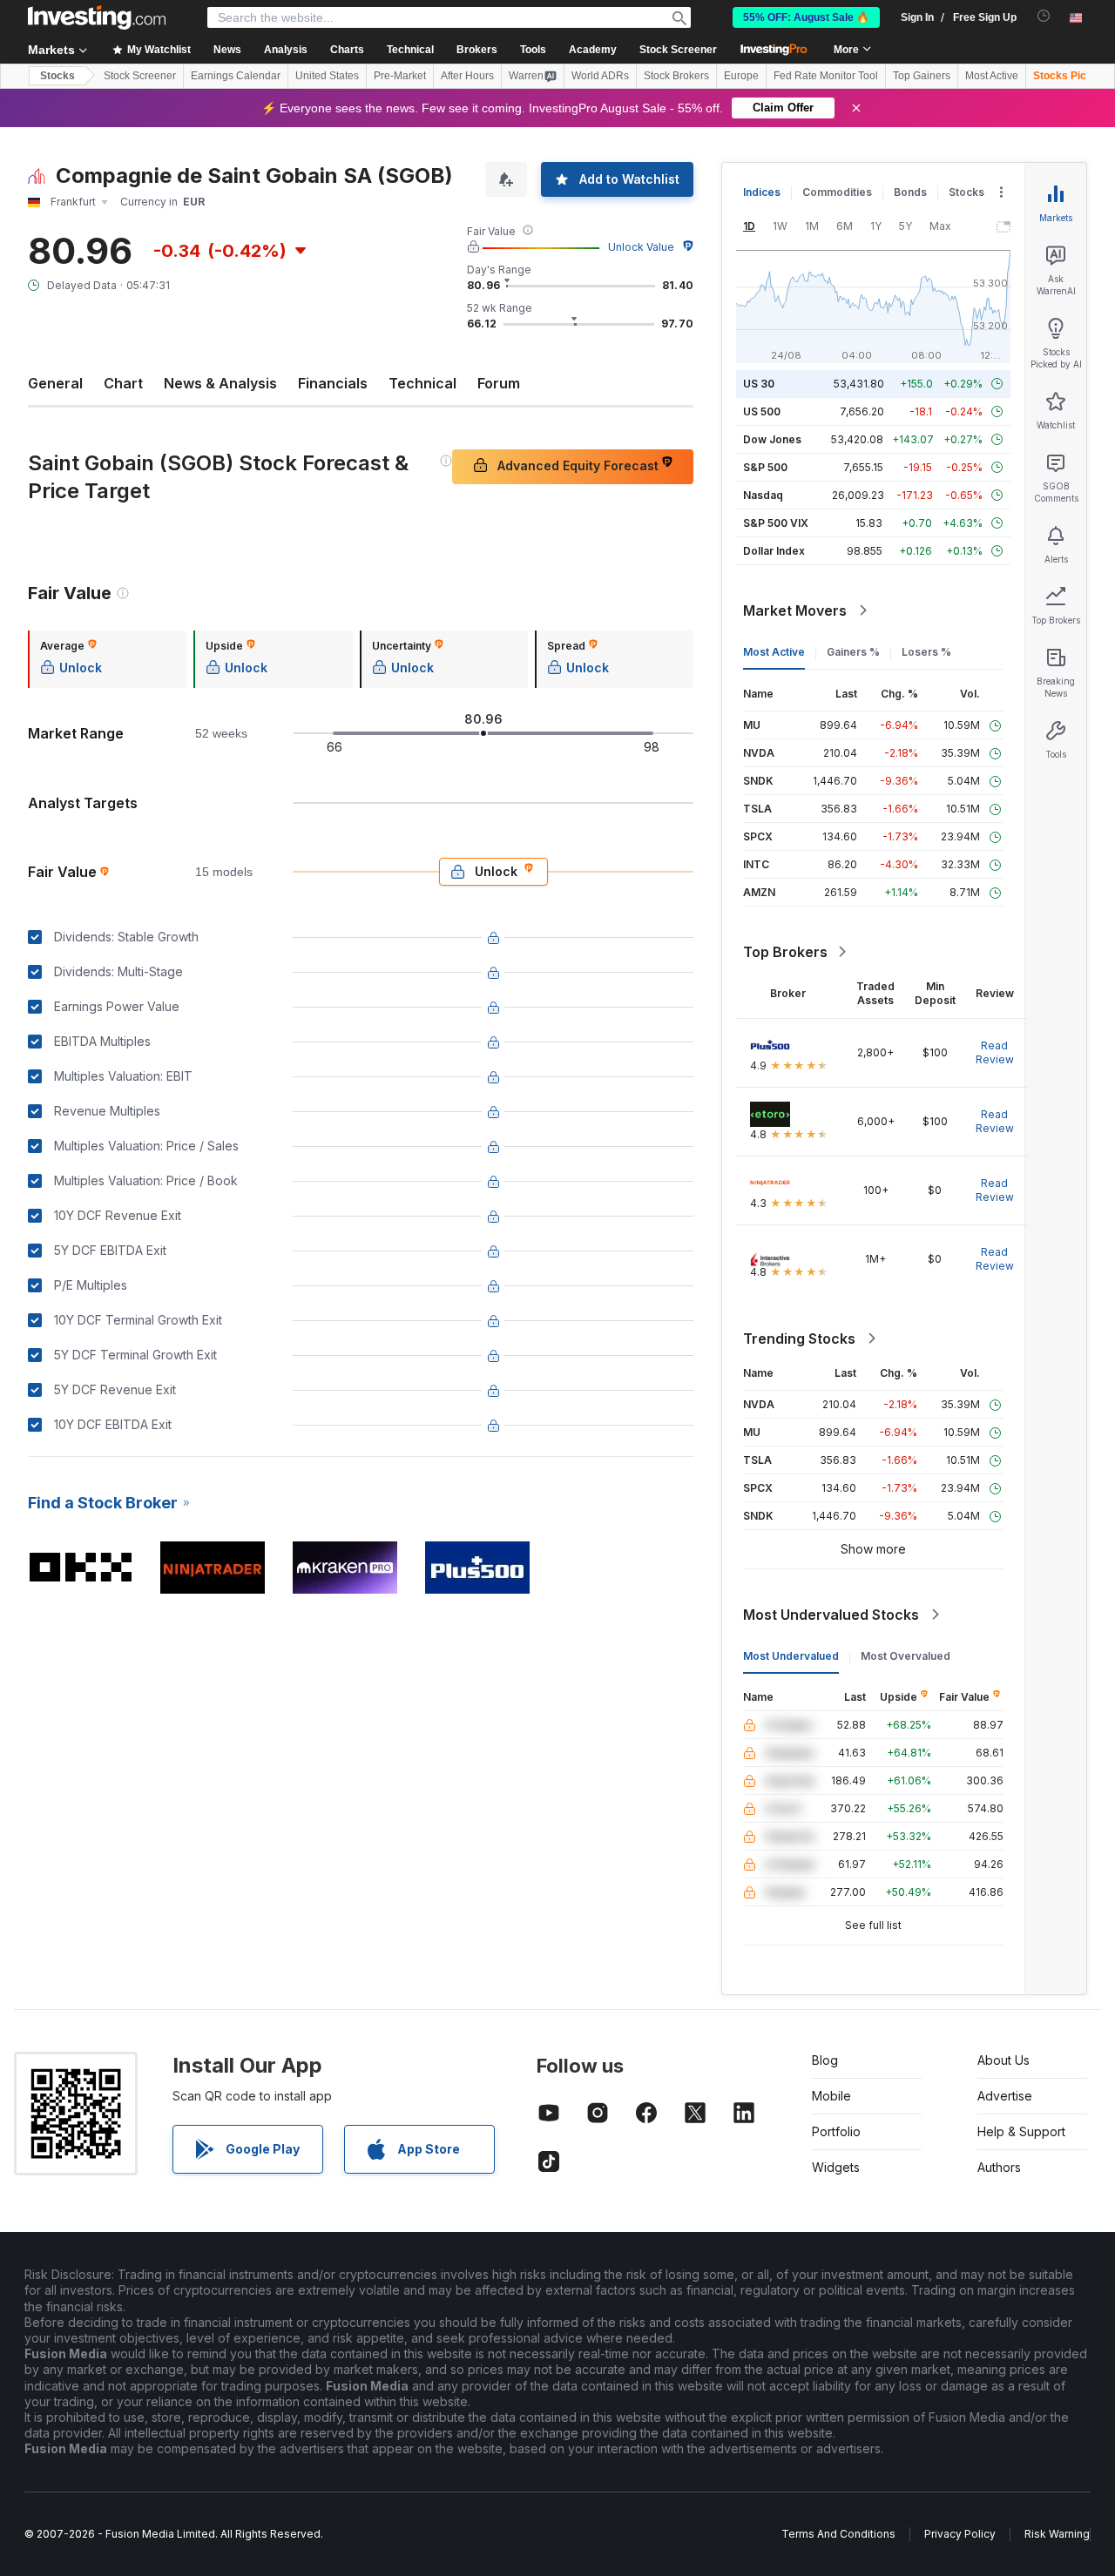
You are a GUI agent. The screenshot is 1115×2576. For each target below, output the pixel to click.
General (55, 383)
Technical (422, 383)
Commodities (837, 192)
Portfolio (836, 2131)
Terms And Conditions (838, 2534)
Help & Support (1021, 2131)
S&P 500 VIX (776, 523)
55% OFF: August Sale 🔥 (806, 17)
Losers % (926, 652)
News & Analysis (220, 383)
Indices (762, 192)
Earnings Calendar (236, 76)
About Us (1003, 2060)
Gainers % (853, 652)
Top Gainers (922, 76)
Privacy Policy (960, 2534)
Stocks (57, 76)
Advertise (1005, 2096)
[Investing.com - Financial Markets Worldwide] (97, 17)
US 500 (762, 411)
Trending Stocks (799, 1339)
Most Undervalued (791, 1656)
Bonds (910, 192)
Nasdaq (763, 495)
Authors (999, 2167)
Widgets (836, 2167)
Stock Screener (678, 50)
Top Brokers (785, 952)
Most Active (992, 76)
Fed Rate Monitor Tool (826, 76)
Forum (499, 383)
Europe (741, 76)
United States (327, 76)
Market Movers (795, 610)
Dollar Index (774, 551)
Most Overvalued (906, 1656)
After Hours (467, 76)
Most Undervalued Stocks (831, 1615)
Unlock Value (641, 247)
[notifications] (1044, 16)
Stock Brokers (676, 76)
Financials (333, 383)
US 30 (759, 384)
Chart (123, 383)
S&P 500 (765, 467)
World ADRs (600, 76)
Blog (825, 2060)
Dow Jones (772, 439)
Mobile (831, 2096)
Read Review (995, 1052)
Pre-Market (400, 76)
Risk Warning (1057, 2534)
